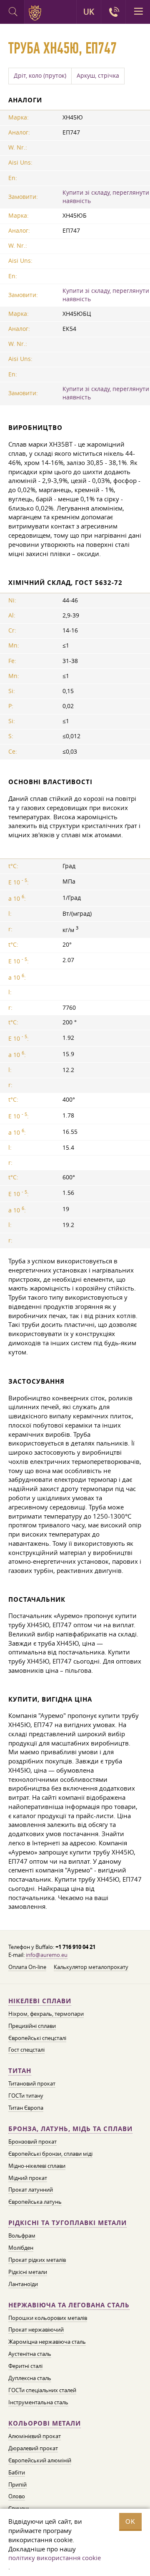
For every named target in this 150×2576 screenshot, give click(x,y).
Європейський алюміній (40, 2460)
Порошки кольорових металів (48, 2318)
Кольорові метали (45, 2423)
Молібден (21, 2248)
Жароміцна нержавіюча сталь (47, 2342)
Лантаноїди (23, 2284)
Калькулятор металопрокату (91, 1967)
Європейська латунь (35, 2202)
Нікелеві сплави (40, 2001)
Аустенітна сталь (30, 2354)
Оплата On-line (27, 1967)
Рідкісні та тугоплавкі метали (67, 2223)
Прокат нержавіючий (36, 2330)
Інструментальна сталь (38, 2402)
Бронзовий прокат (32, 2142)
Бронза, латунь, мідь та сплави (70, 2129)
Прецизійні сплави (32, 2026)
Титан (20, 2071)
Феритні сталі (25, 2366)
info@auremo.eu (47, 1955)
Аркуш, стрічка (98, 76)
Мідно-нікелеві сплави (37, 2166)
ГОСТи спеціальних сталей (42, 2390)
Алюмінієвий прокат (35, 2436)
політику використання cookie (55, 2558)
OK (130, 2521)
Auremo (36, 13)
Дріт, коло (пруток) (40, 76)
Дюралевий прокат (33, 2448)
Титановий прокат (32, 2083)
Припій (17, 2485)
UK (89, 12)
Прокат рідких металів (37, 2260)
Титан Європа (26, 2108)
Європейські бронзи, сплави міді (50, 2154)
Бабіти (17, 2472)
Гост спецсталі (26, 2050)
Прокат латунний (31, 2190)
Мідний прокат (28, 2178)
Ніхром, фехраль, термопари (46, 2014)
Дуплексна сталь (30, 2378)
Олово (17, 2496)
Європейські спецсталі (37, 2038)
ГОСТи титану (26, 2096)
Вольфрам (22, 2236)
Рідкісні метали (28, 2272)
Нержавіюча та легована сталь (69, 2305)
